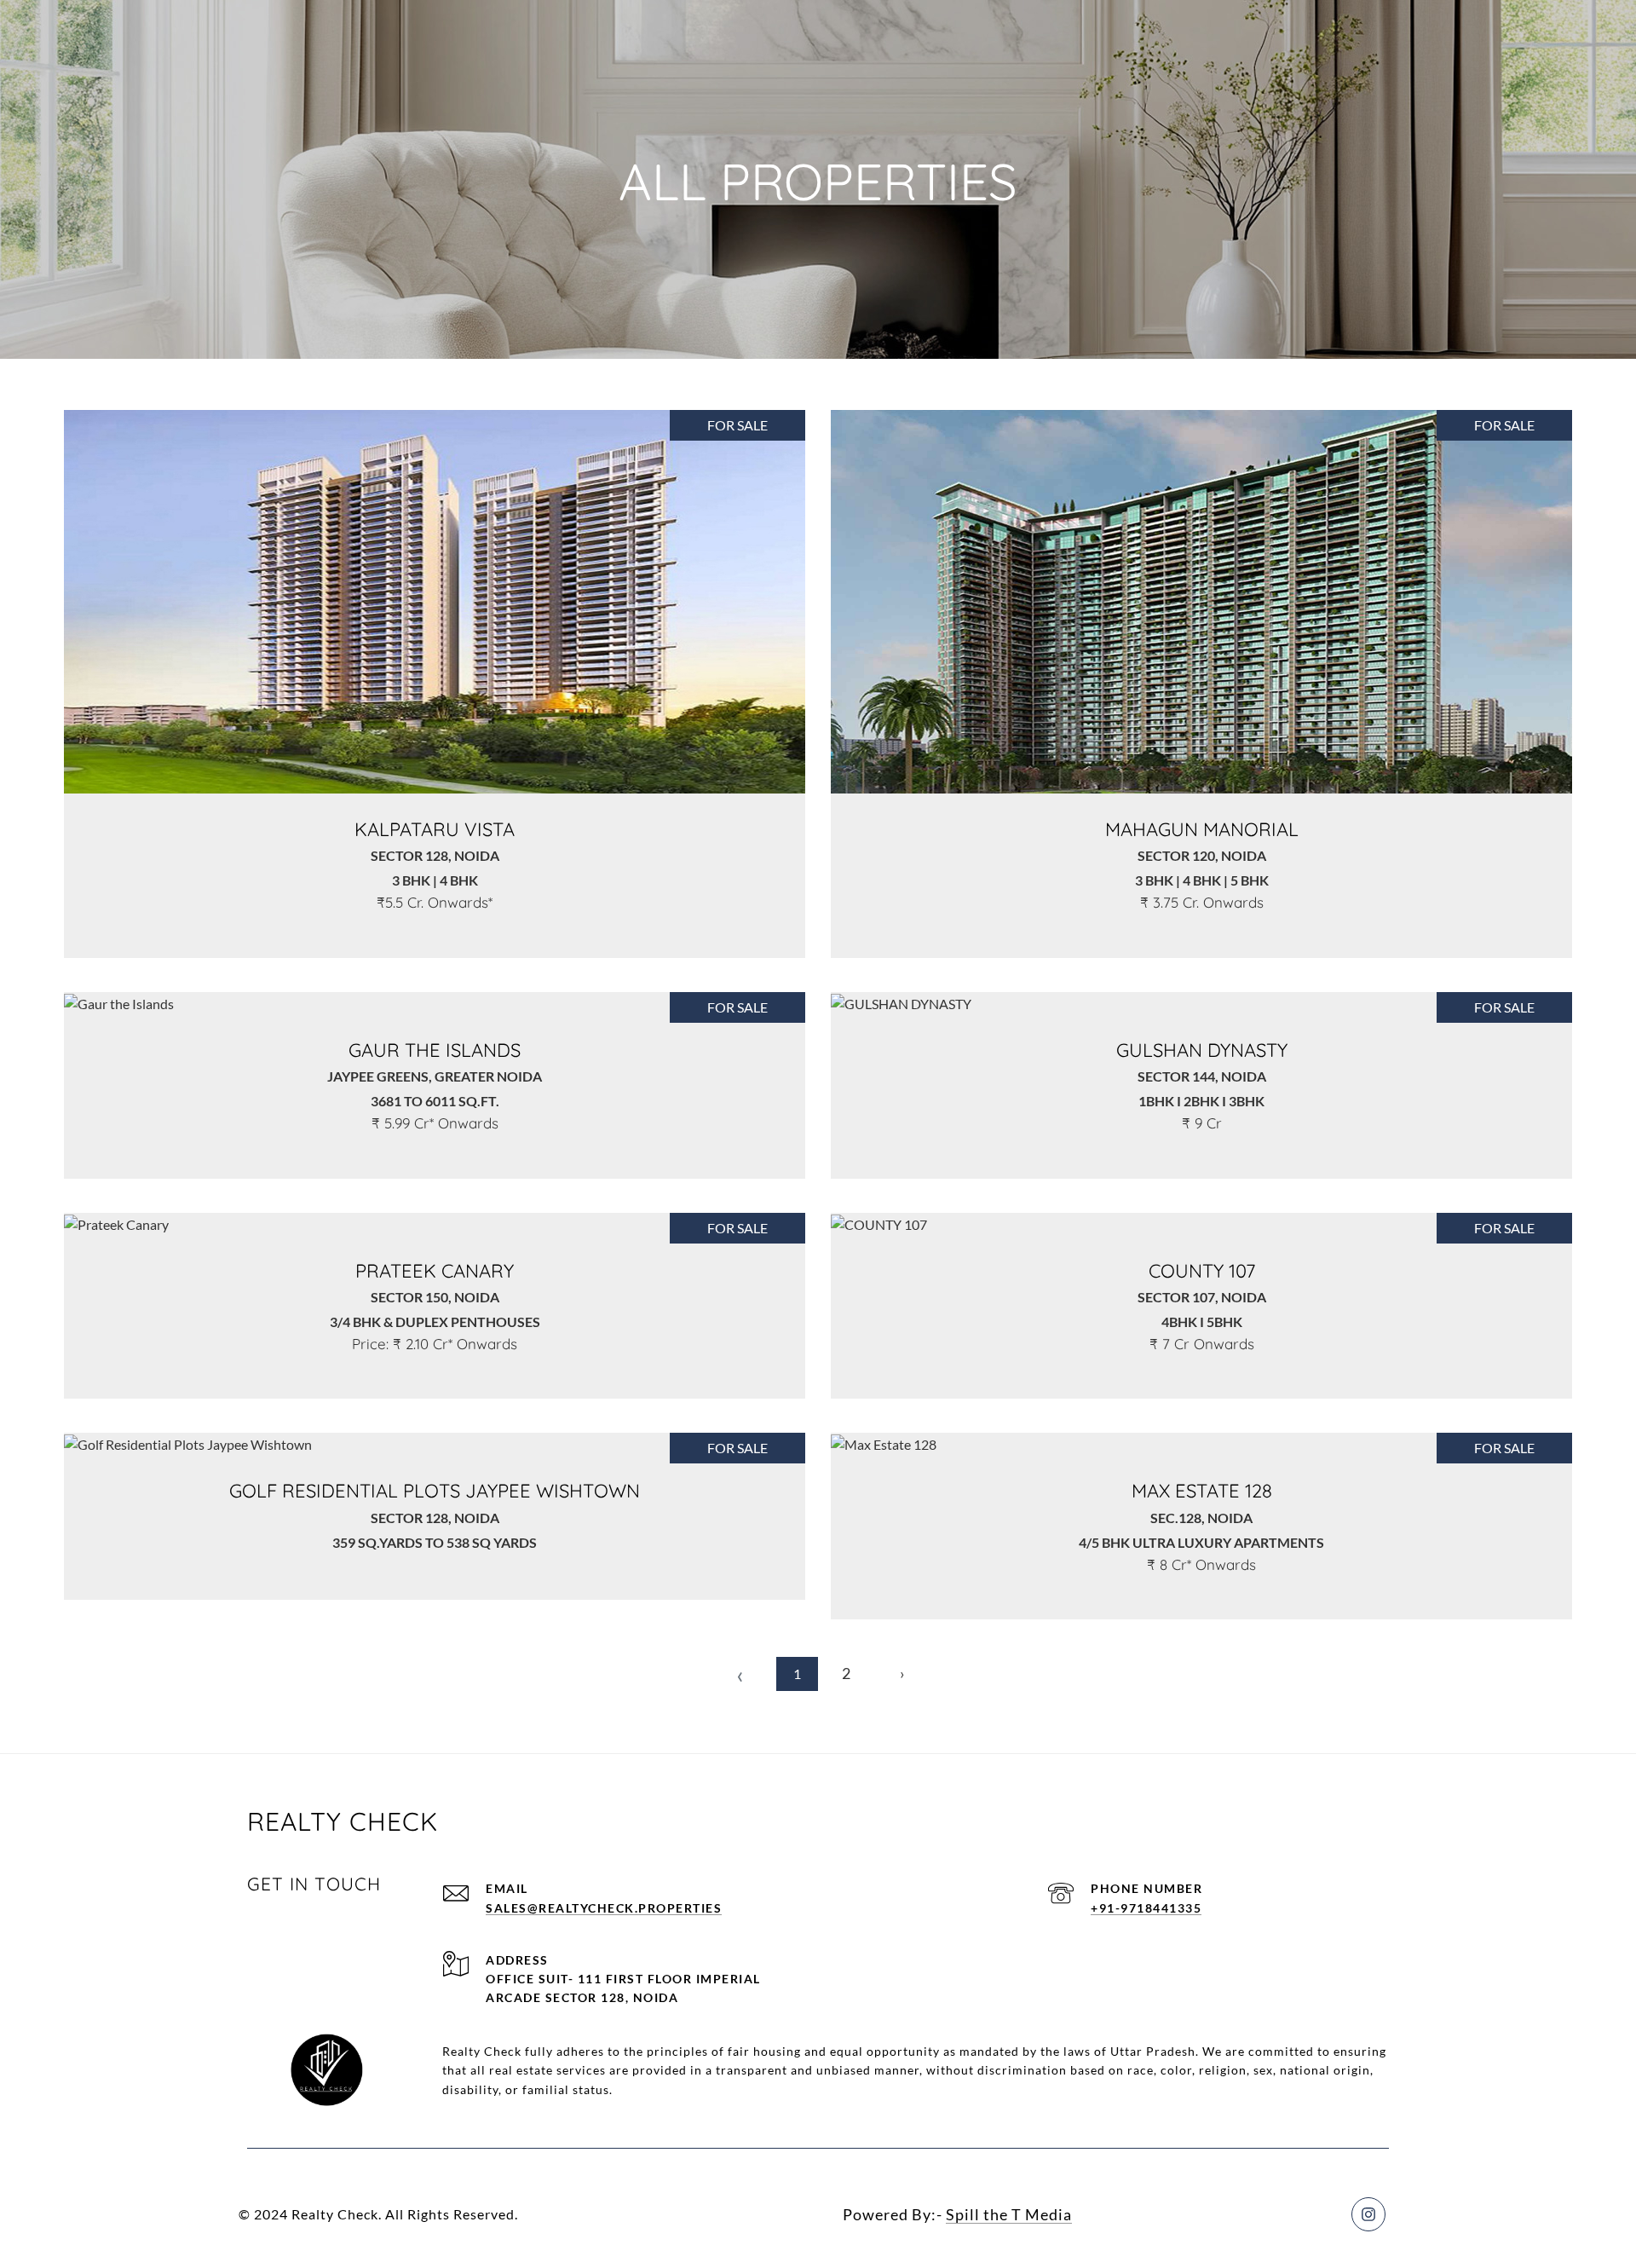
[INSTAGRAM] (1368, 2214)
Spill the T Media (1009, 2214)
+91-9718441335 (1146, 1908)
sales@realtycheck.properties (604, 1908)
